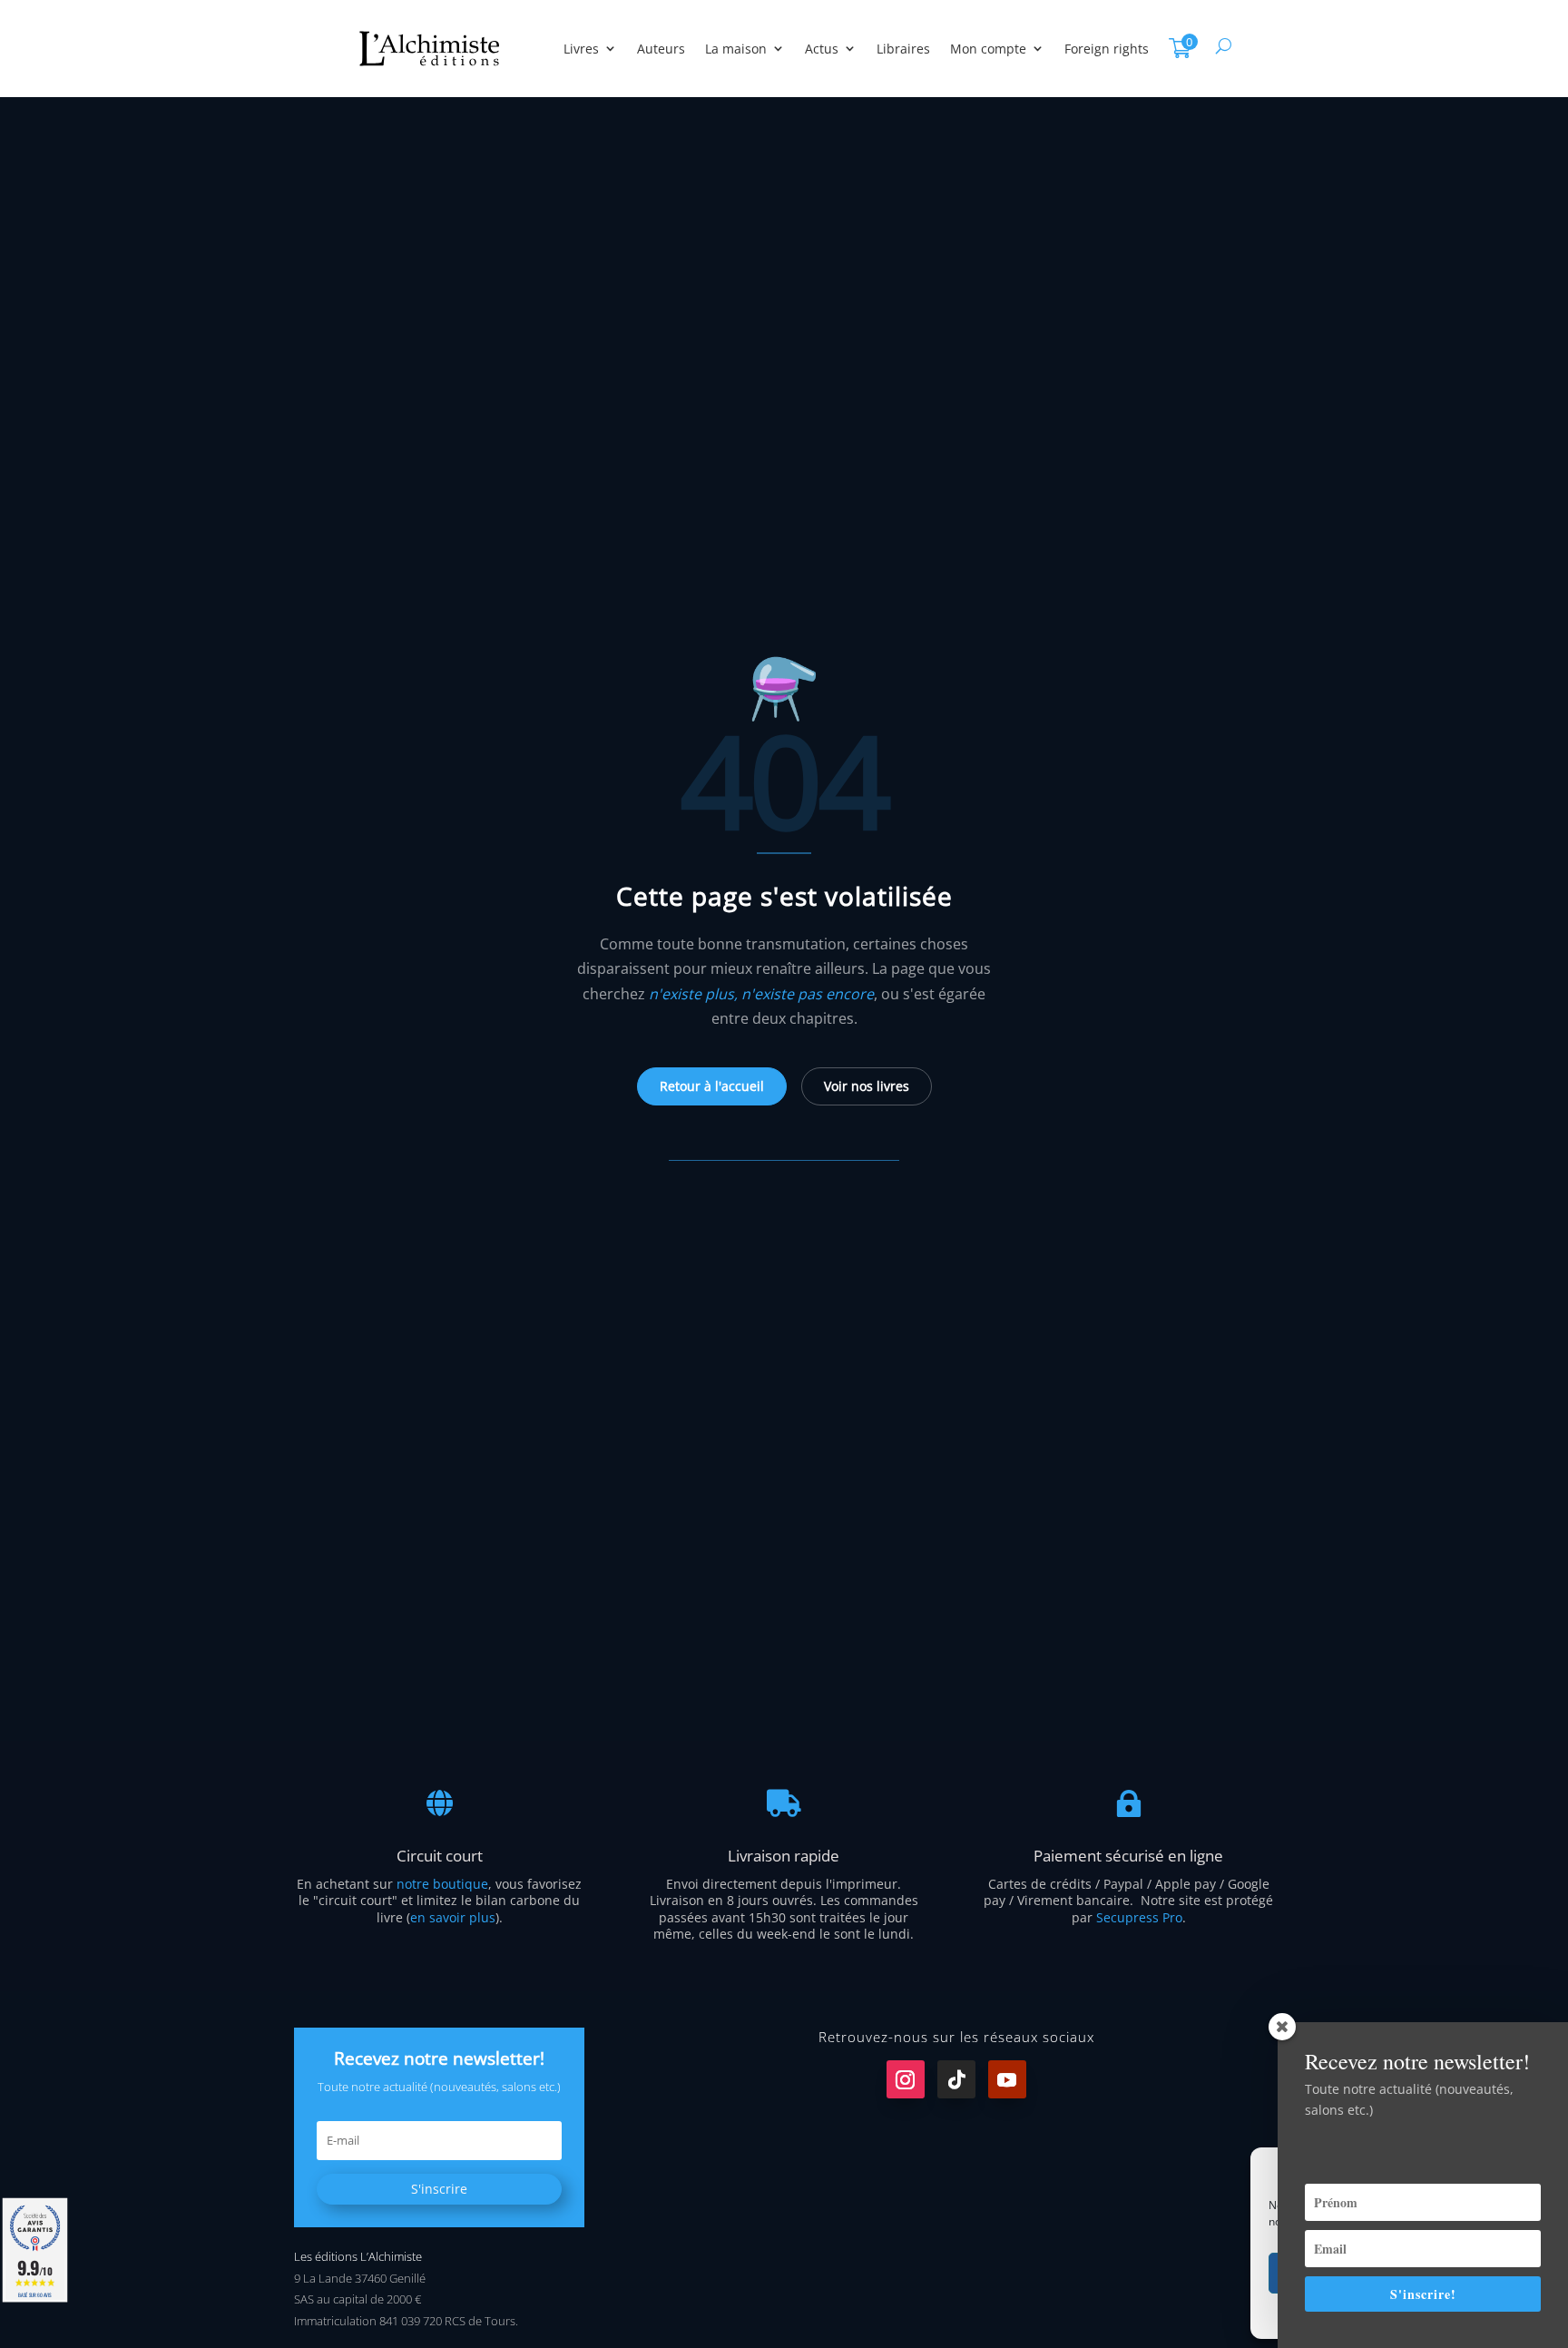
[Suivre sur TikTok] (956, 2079)
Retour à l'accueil (712, 1086)
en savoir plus (453, 1917)
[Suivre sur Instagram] (906, 2079)
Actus (822, 49)
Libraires (903, 49)
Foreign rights (1107, 49)
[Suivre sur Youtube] (1007, 2079)
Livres (581, 49)
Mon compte (988, 49)
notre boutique (442, 1884)
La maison (736, 49)
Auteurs (661, 49)
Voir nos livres (867, 1086)
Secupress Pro (1139, 1917)
